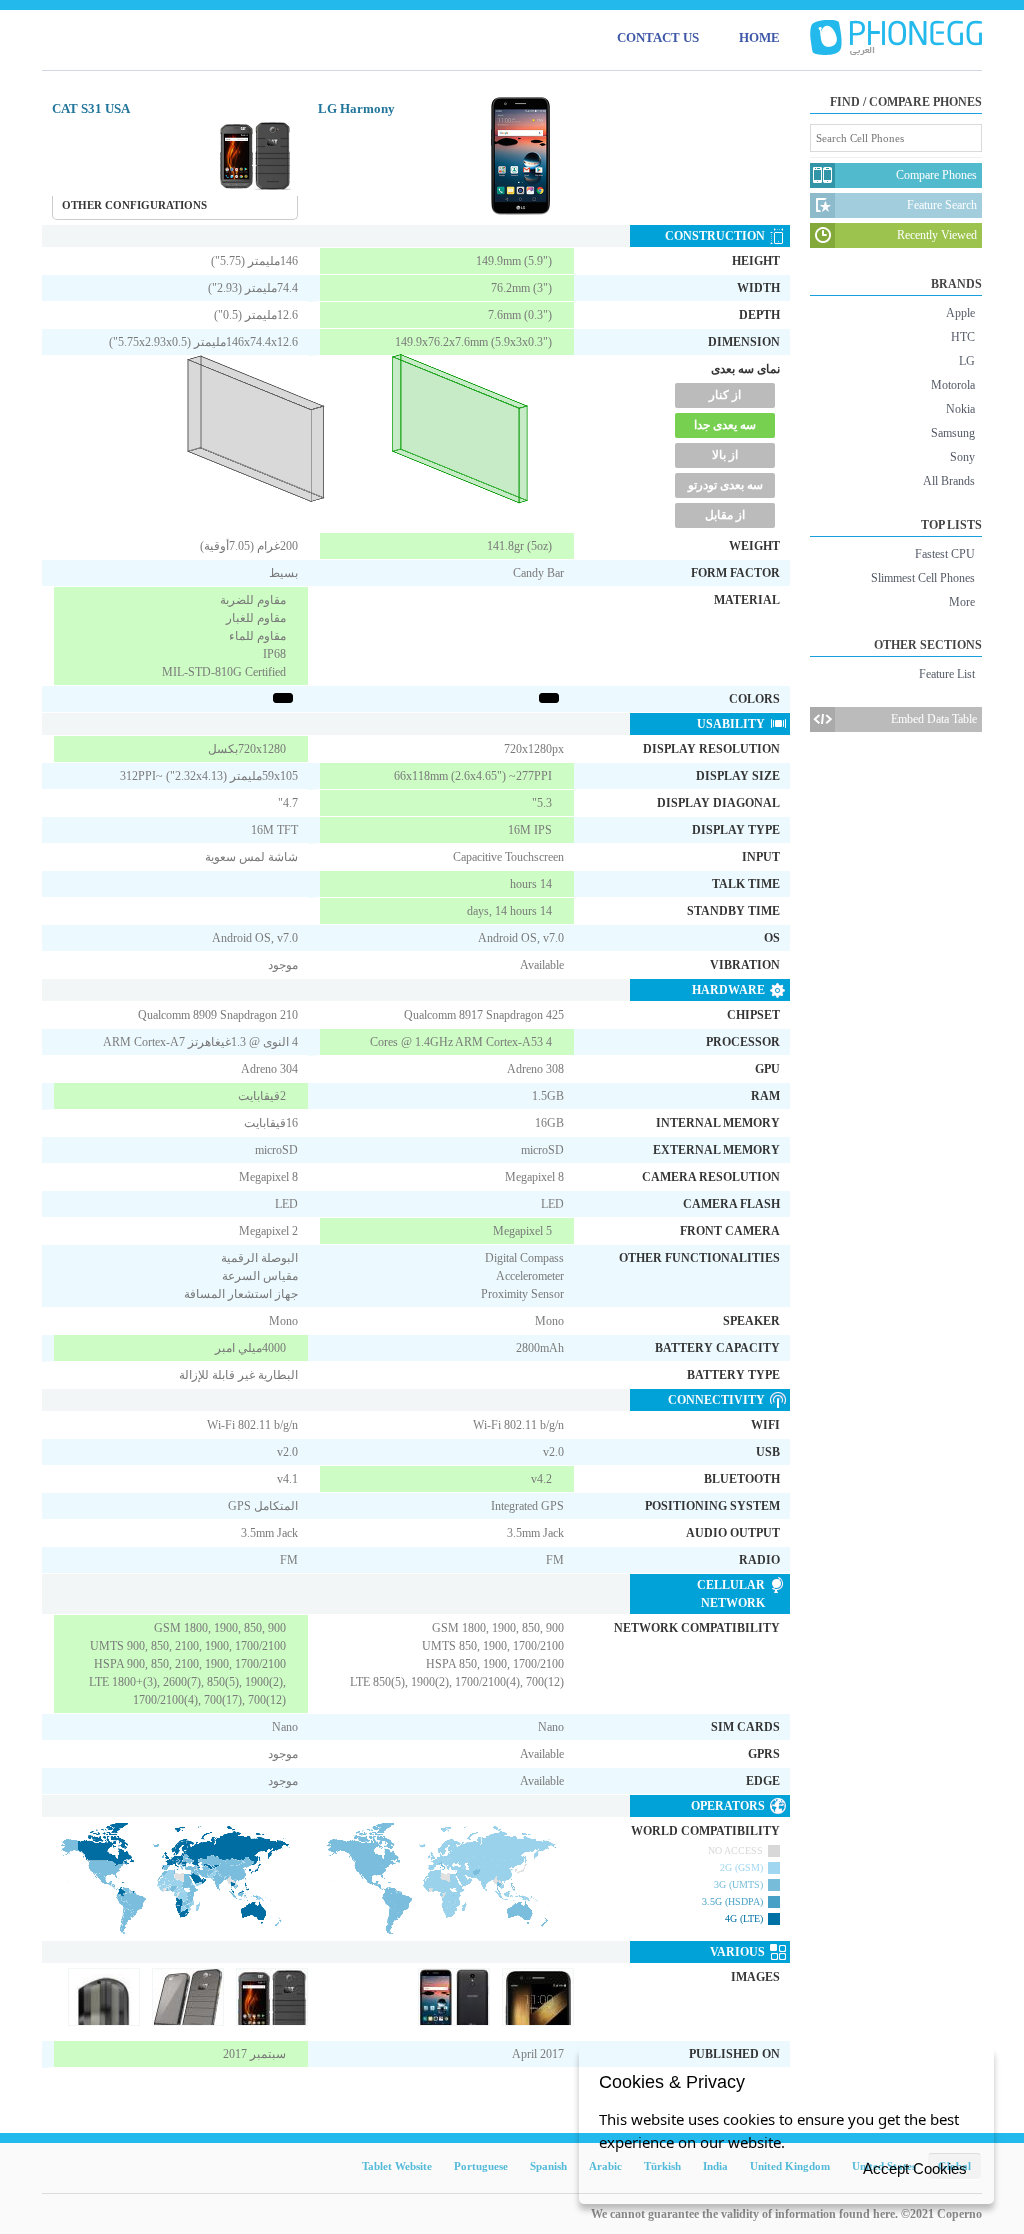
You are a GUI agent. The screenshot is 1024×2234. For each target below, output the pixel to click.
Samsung (953, 433)
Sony (962, 457)
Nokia (960, 409)
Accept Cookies (915, 2168)
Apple (960, 313)
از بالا (725, 455)
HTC (963, 337)
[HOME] (896, 38)
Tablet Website (397, 2166)
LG (967, 361)
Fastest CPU (945, 554)
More (962, 602)
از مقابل (725, 515)
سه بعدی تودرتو (725, 485)
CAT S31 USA (91, 108)
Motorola (953, 385)
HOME (759, 37)
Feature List (947, 674)
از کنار (725, 395)
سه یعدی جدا (725, 425)
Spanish (548, 2166)
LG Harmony (356, 108)
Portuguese (481, 2166)
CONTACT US (658, 37)
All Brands (949, 481)
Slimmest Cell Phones (923, 578)
